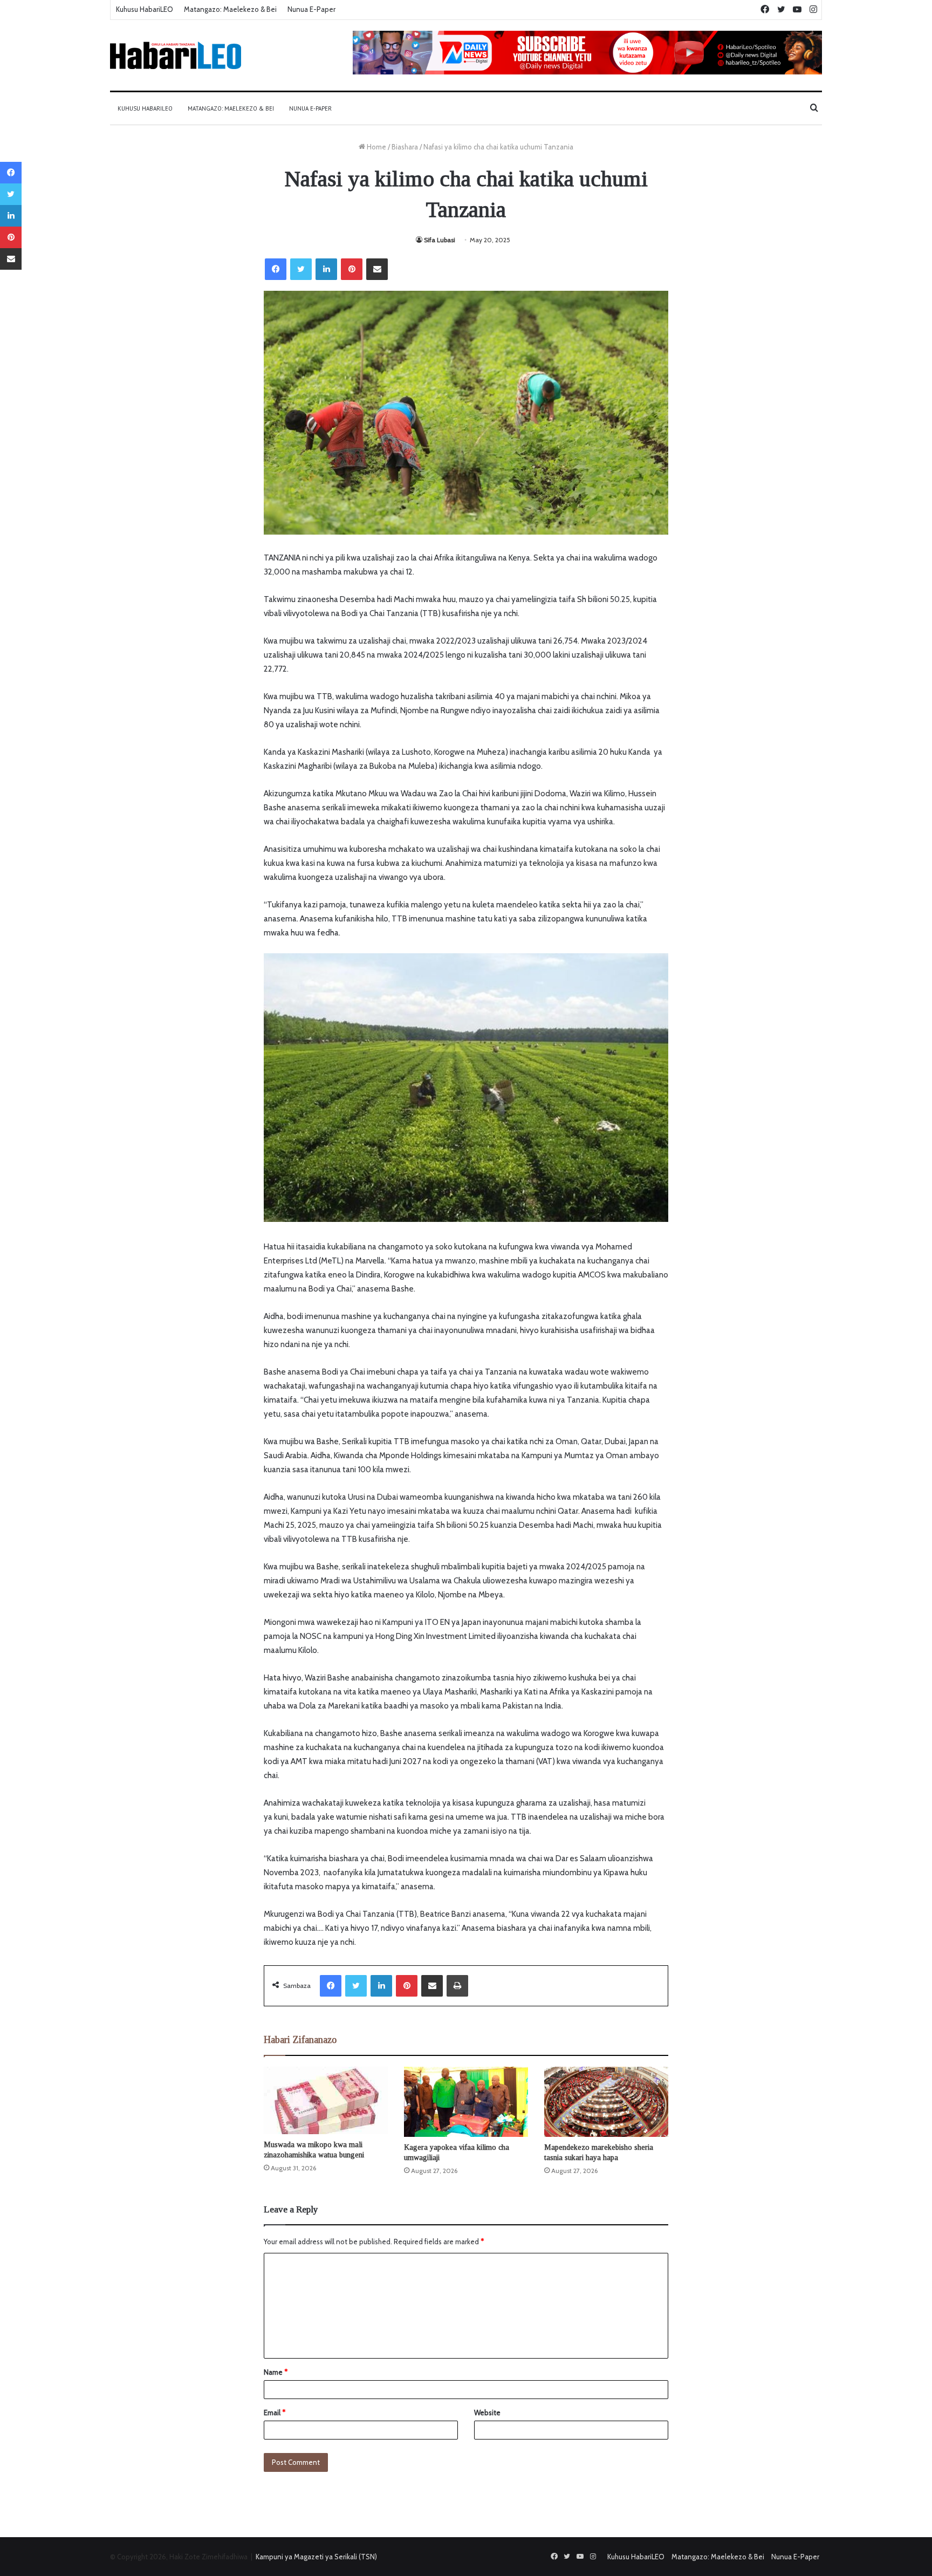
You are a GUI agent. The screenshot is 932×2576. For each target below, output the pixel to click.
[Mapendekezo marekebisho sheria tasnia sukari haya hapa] (606, 2102)
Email (275, 2413)
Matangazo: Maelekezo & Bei (230, 9)
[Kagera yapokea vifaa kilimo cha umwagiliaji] (466, 2102)
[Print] (457, 1986)
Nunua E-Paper (311, 9)
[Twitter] (301, 269)
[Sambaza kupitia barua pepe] (377, 269)
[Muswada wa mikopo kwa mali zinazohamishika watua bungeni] (326, 2100)
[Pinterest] (352, 269)
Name (276, 2372)
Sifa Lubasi (440, 240)
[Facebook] (276, 269)
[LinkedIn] (326, 269)
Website (487, 2413)
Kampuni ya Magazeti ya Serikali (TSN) (316, 2557)
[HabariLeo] (176, 55)
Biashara (405, 147)
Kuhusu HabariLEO (145, 9)
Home (376, 147)
